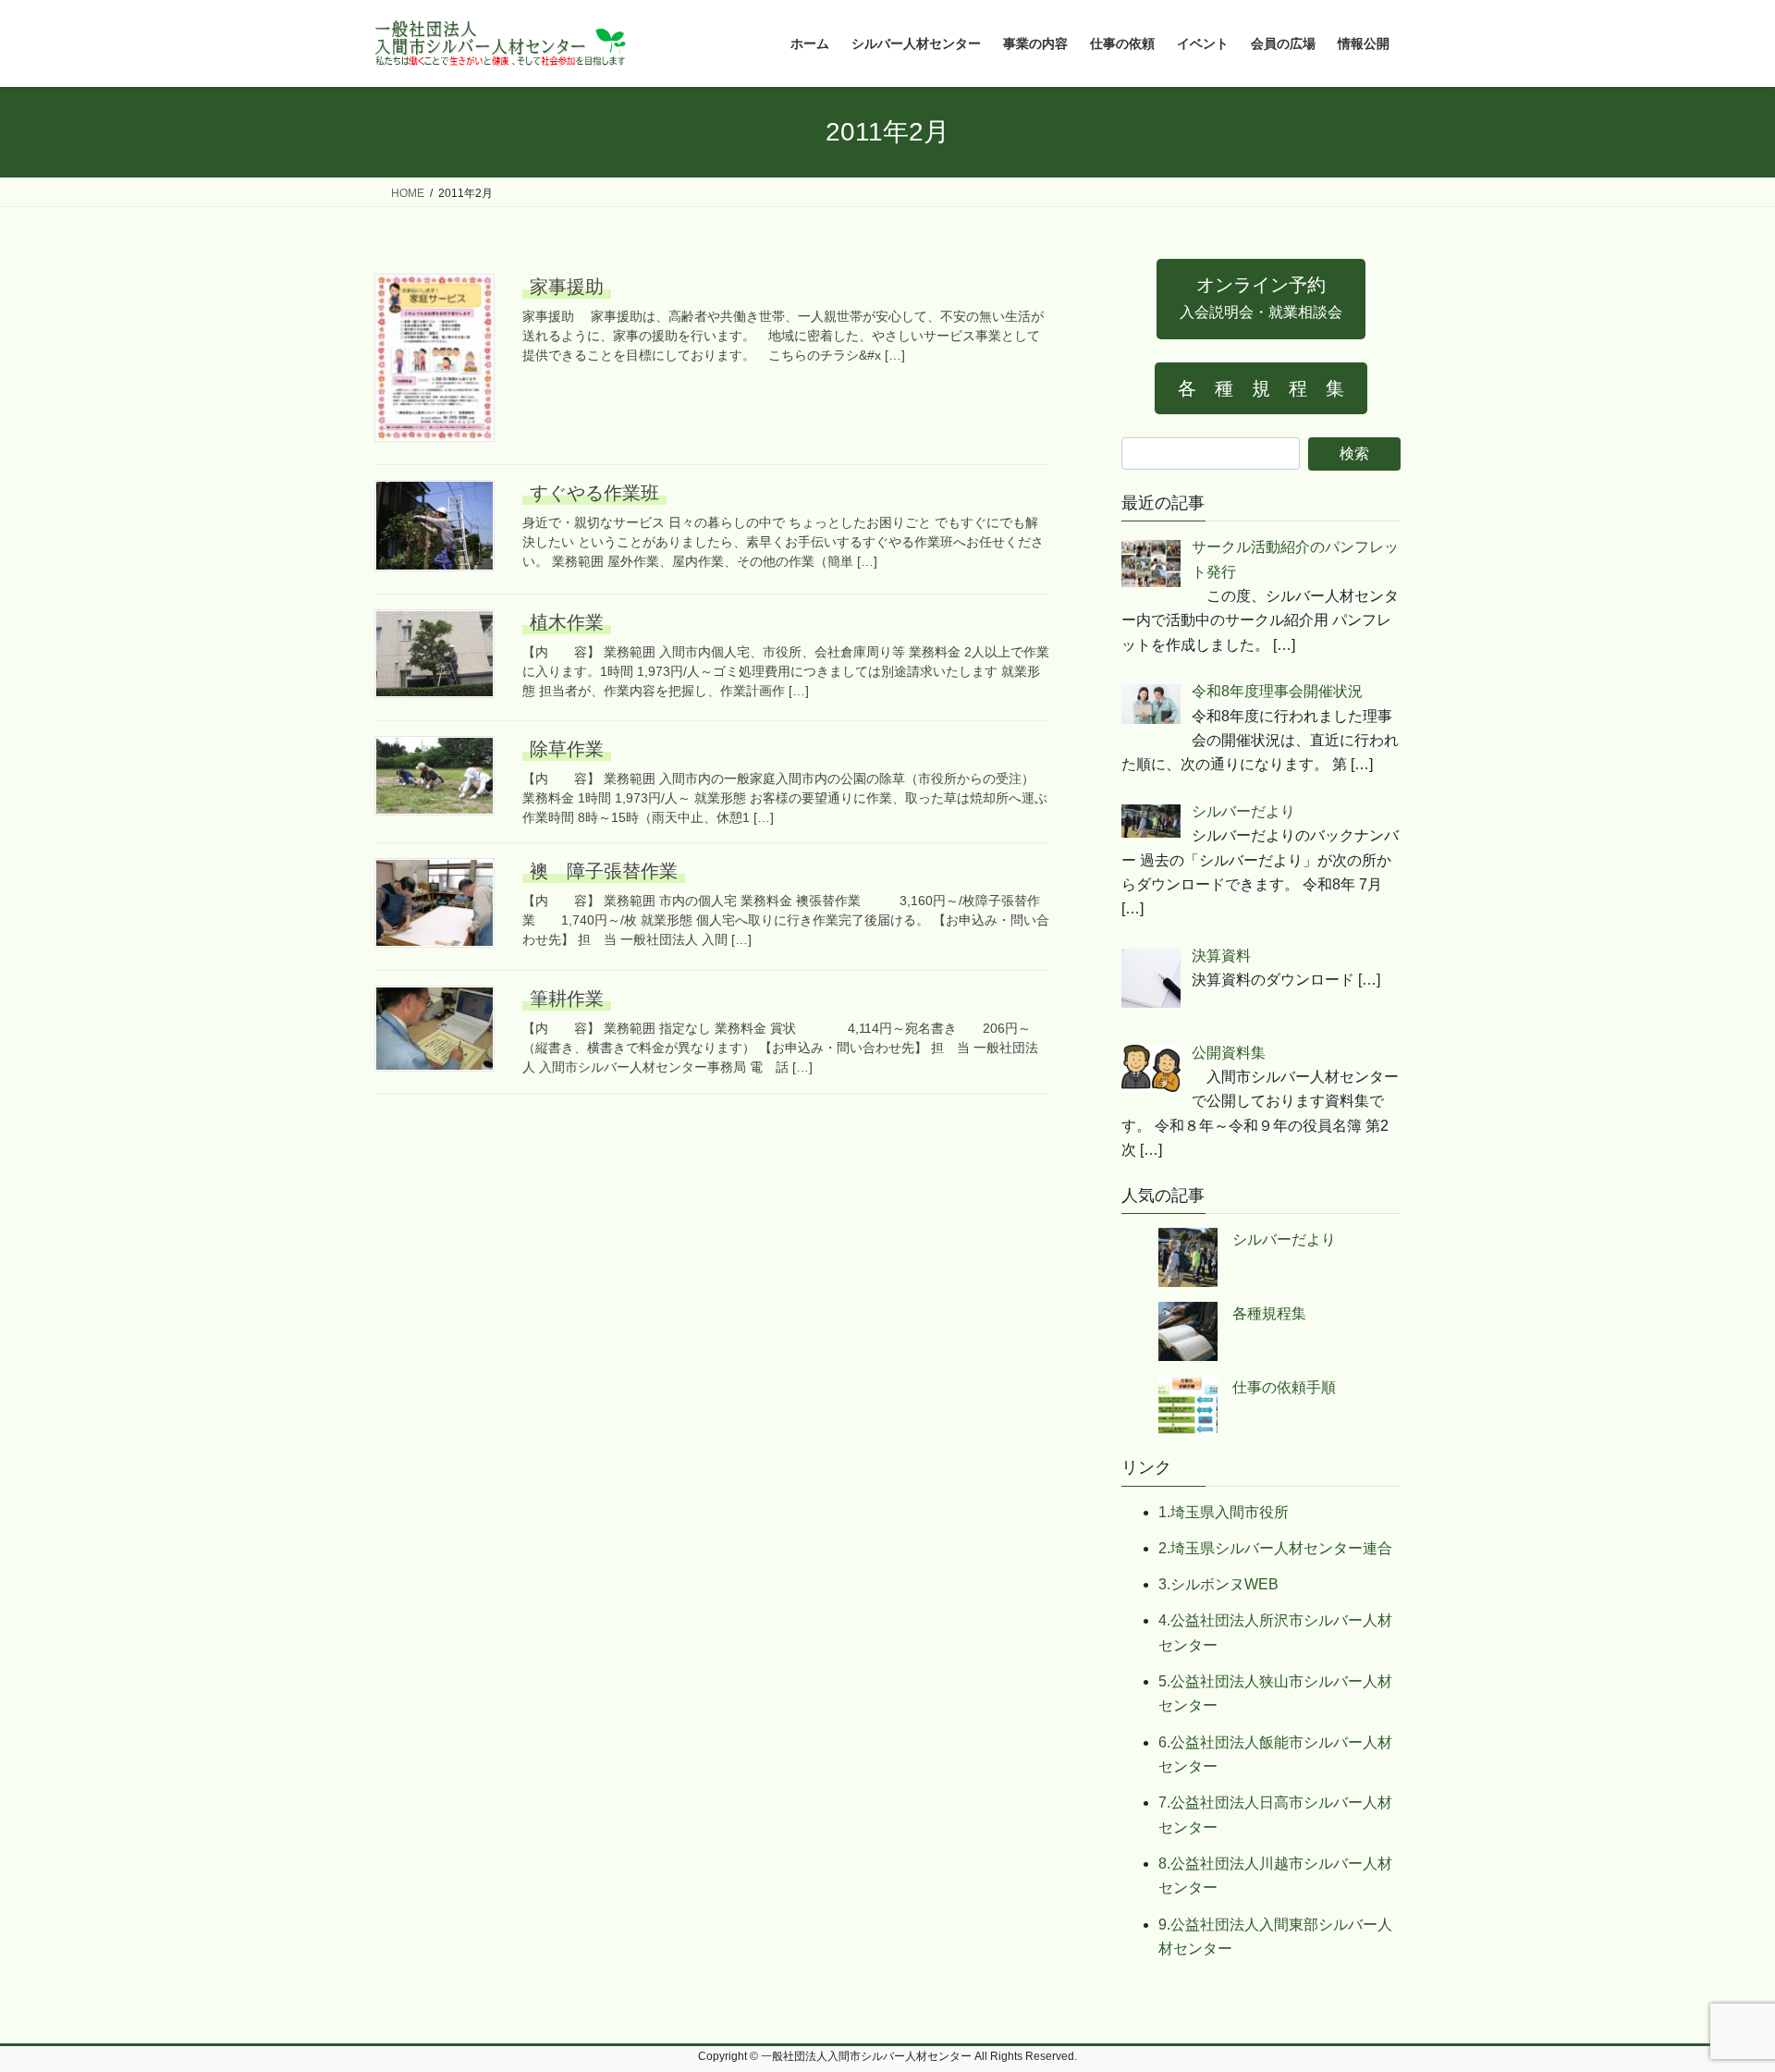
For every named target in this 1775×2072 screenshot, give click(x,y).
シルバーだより (1284, 1239)
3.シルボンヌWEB (1218, 1584)
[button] (1261, 299)
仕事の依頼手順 (1284, 1387)
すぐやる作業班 (594, 493)
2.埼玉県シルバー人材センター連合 (1275, 1548)
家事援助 (567, 287)
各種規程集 (1269, 1313)
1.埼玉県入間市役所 (1224, 1512)
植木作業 (567, 622)
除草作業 (567, 749)
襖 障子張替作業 (604, 871)
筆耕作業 (567, 999)
